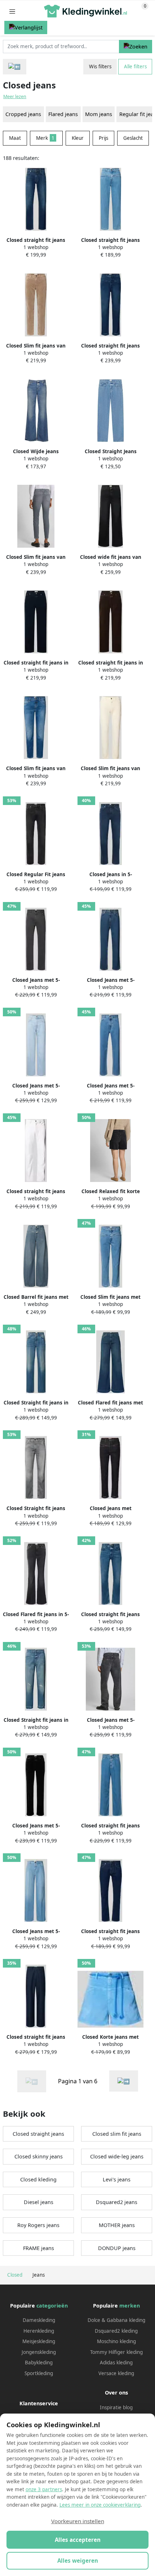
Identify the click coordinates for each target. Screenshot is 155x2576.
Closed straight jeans (38, 2134)
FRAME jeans (39, 2248)
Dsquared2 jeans (117, 2202)
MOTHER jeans (117, 2225)
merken (130, 2306)
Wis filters (100, 66)
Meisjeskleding (39, 2341)
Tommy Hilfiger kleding (116, 2352)
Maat (15, 138)
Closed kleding (38, 2179)
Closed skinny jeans (39, 2156)
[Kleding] (15, 67)
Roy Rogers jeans (38, 2225)
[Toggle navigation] (12, 11)
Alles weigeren (78, 2561)
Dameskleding (39, 2320)
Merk (45, 138)
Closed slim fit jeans (117, 2134)
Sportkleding (39, 2373)
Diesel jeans (39, 2202)
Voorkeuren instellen (78, 2521)
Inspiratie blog (116, 2407)
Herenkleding (39, 2331)
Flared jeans (63, 114)
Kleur (78, 138)
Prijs (103, 138)
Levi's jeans (117, 2179)
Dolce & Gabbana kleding (116, 2320)
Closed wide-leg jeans (117, 2156)
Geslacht (133, 138)
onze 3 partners (44, 2489)
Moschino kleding (116, 2341)
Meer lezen (15, 96)
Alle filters (135, 66)
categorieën (52, 2306)
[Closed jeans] (124, 2081)
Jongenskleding (39, 2352)
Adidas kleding (116, 2363)
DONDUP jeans (117, 2248)
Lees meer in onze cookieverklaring (100, 2505)
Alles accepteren (78, 2540)
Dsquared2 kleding (116, 2331)
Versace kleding (116, 2373)
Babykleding (39, 2363)
